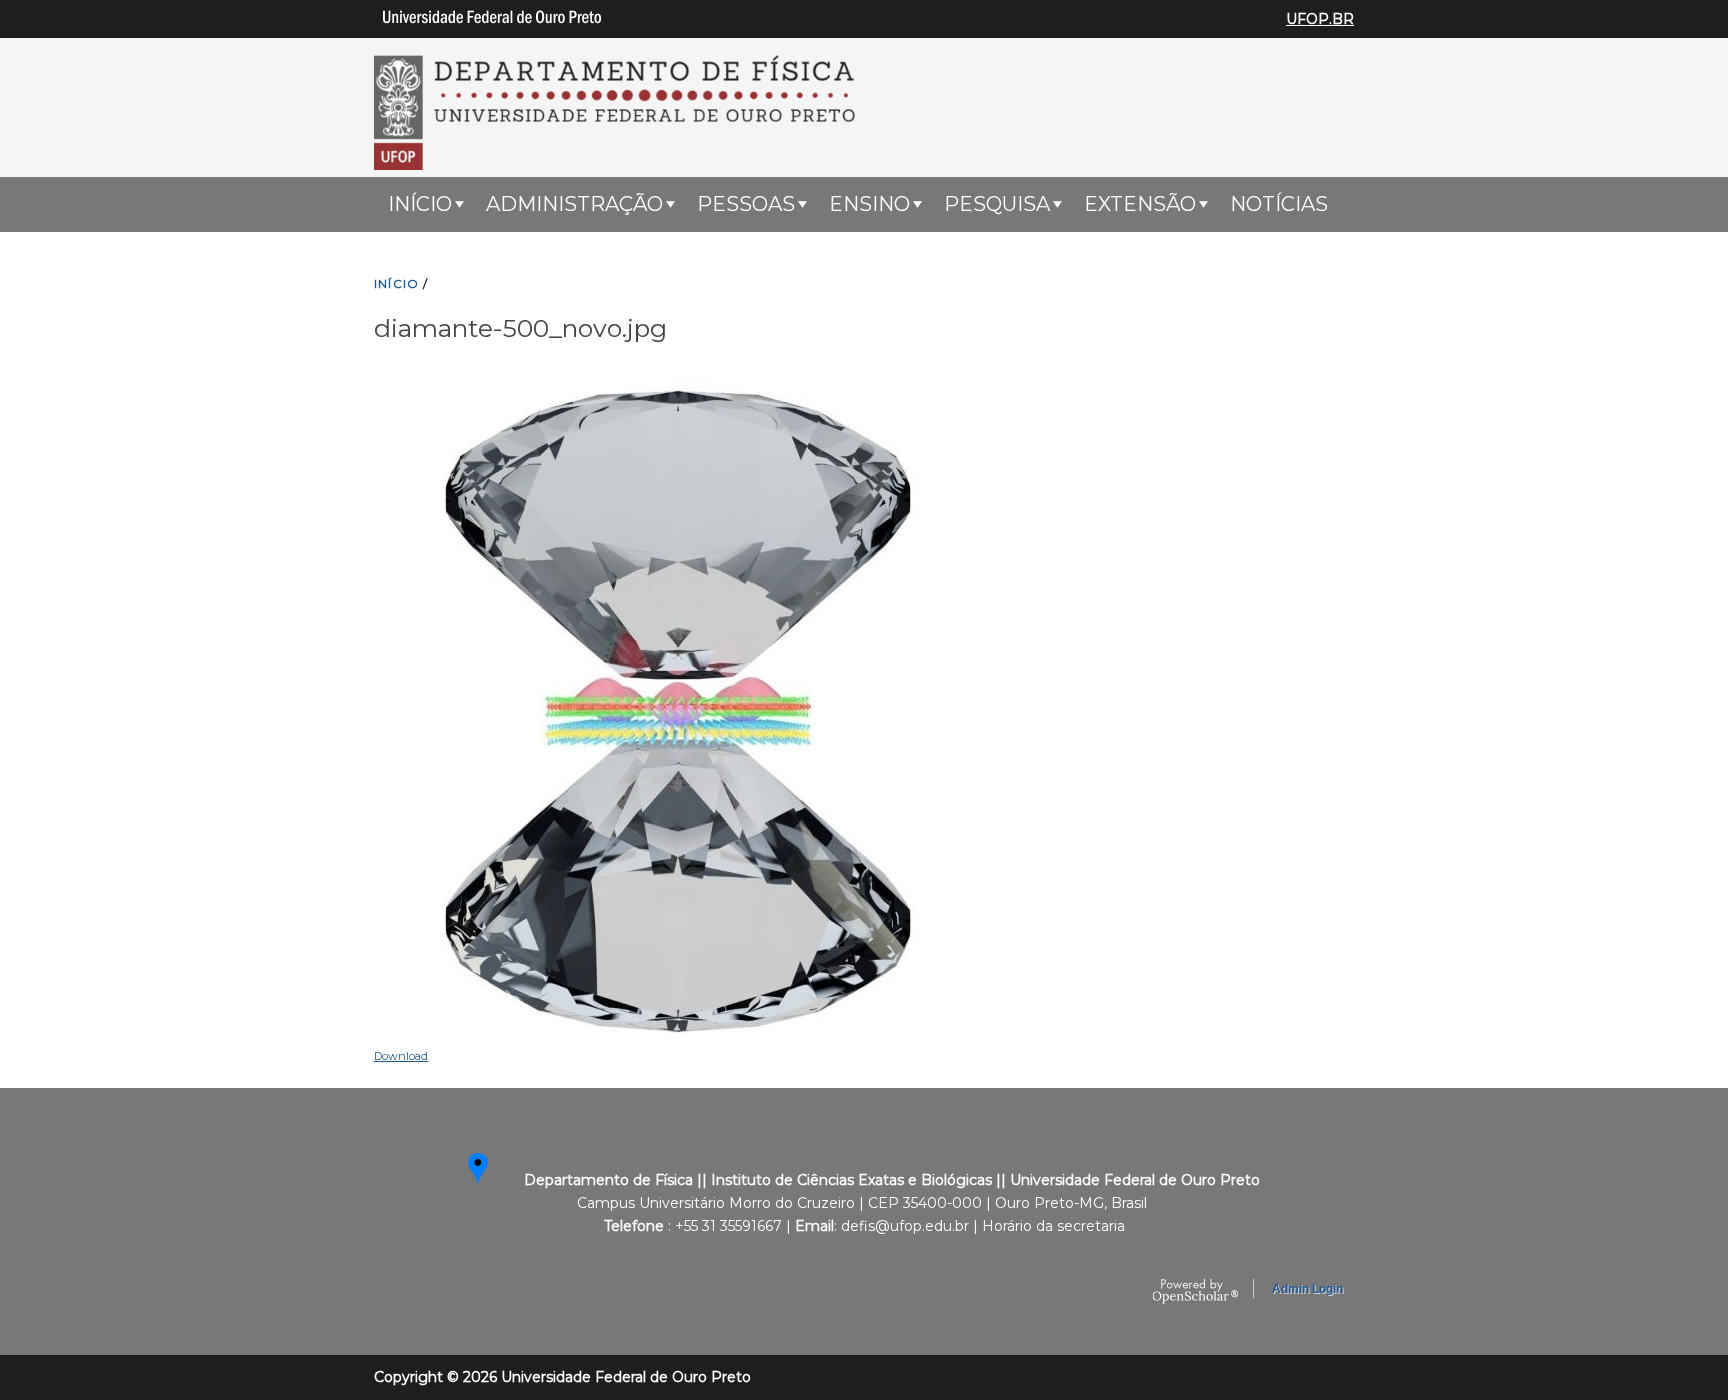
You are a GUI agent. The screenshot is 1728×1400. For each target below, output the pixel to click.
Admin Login (1307, 1289)
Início (420, 204)
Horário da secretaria (1053, 1226)
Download (401, 1056)
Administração (574, 204)
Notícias (1279, 204)
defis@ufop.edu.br (905, 1226)
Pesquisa (997, 204)
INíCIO (396, 283)
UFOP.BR (1320, 19)
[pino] (496, 1180)
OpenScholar (1195, 1292)
